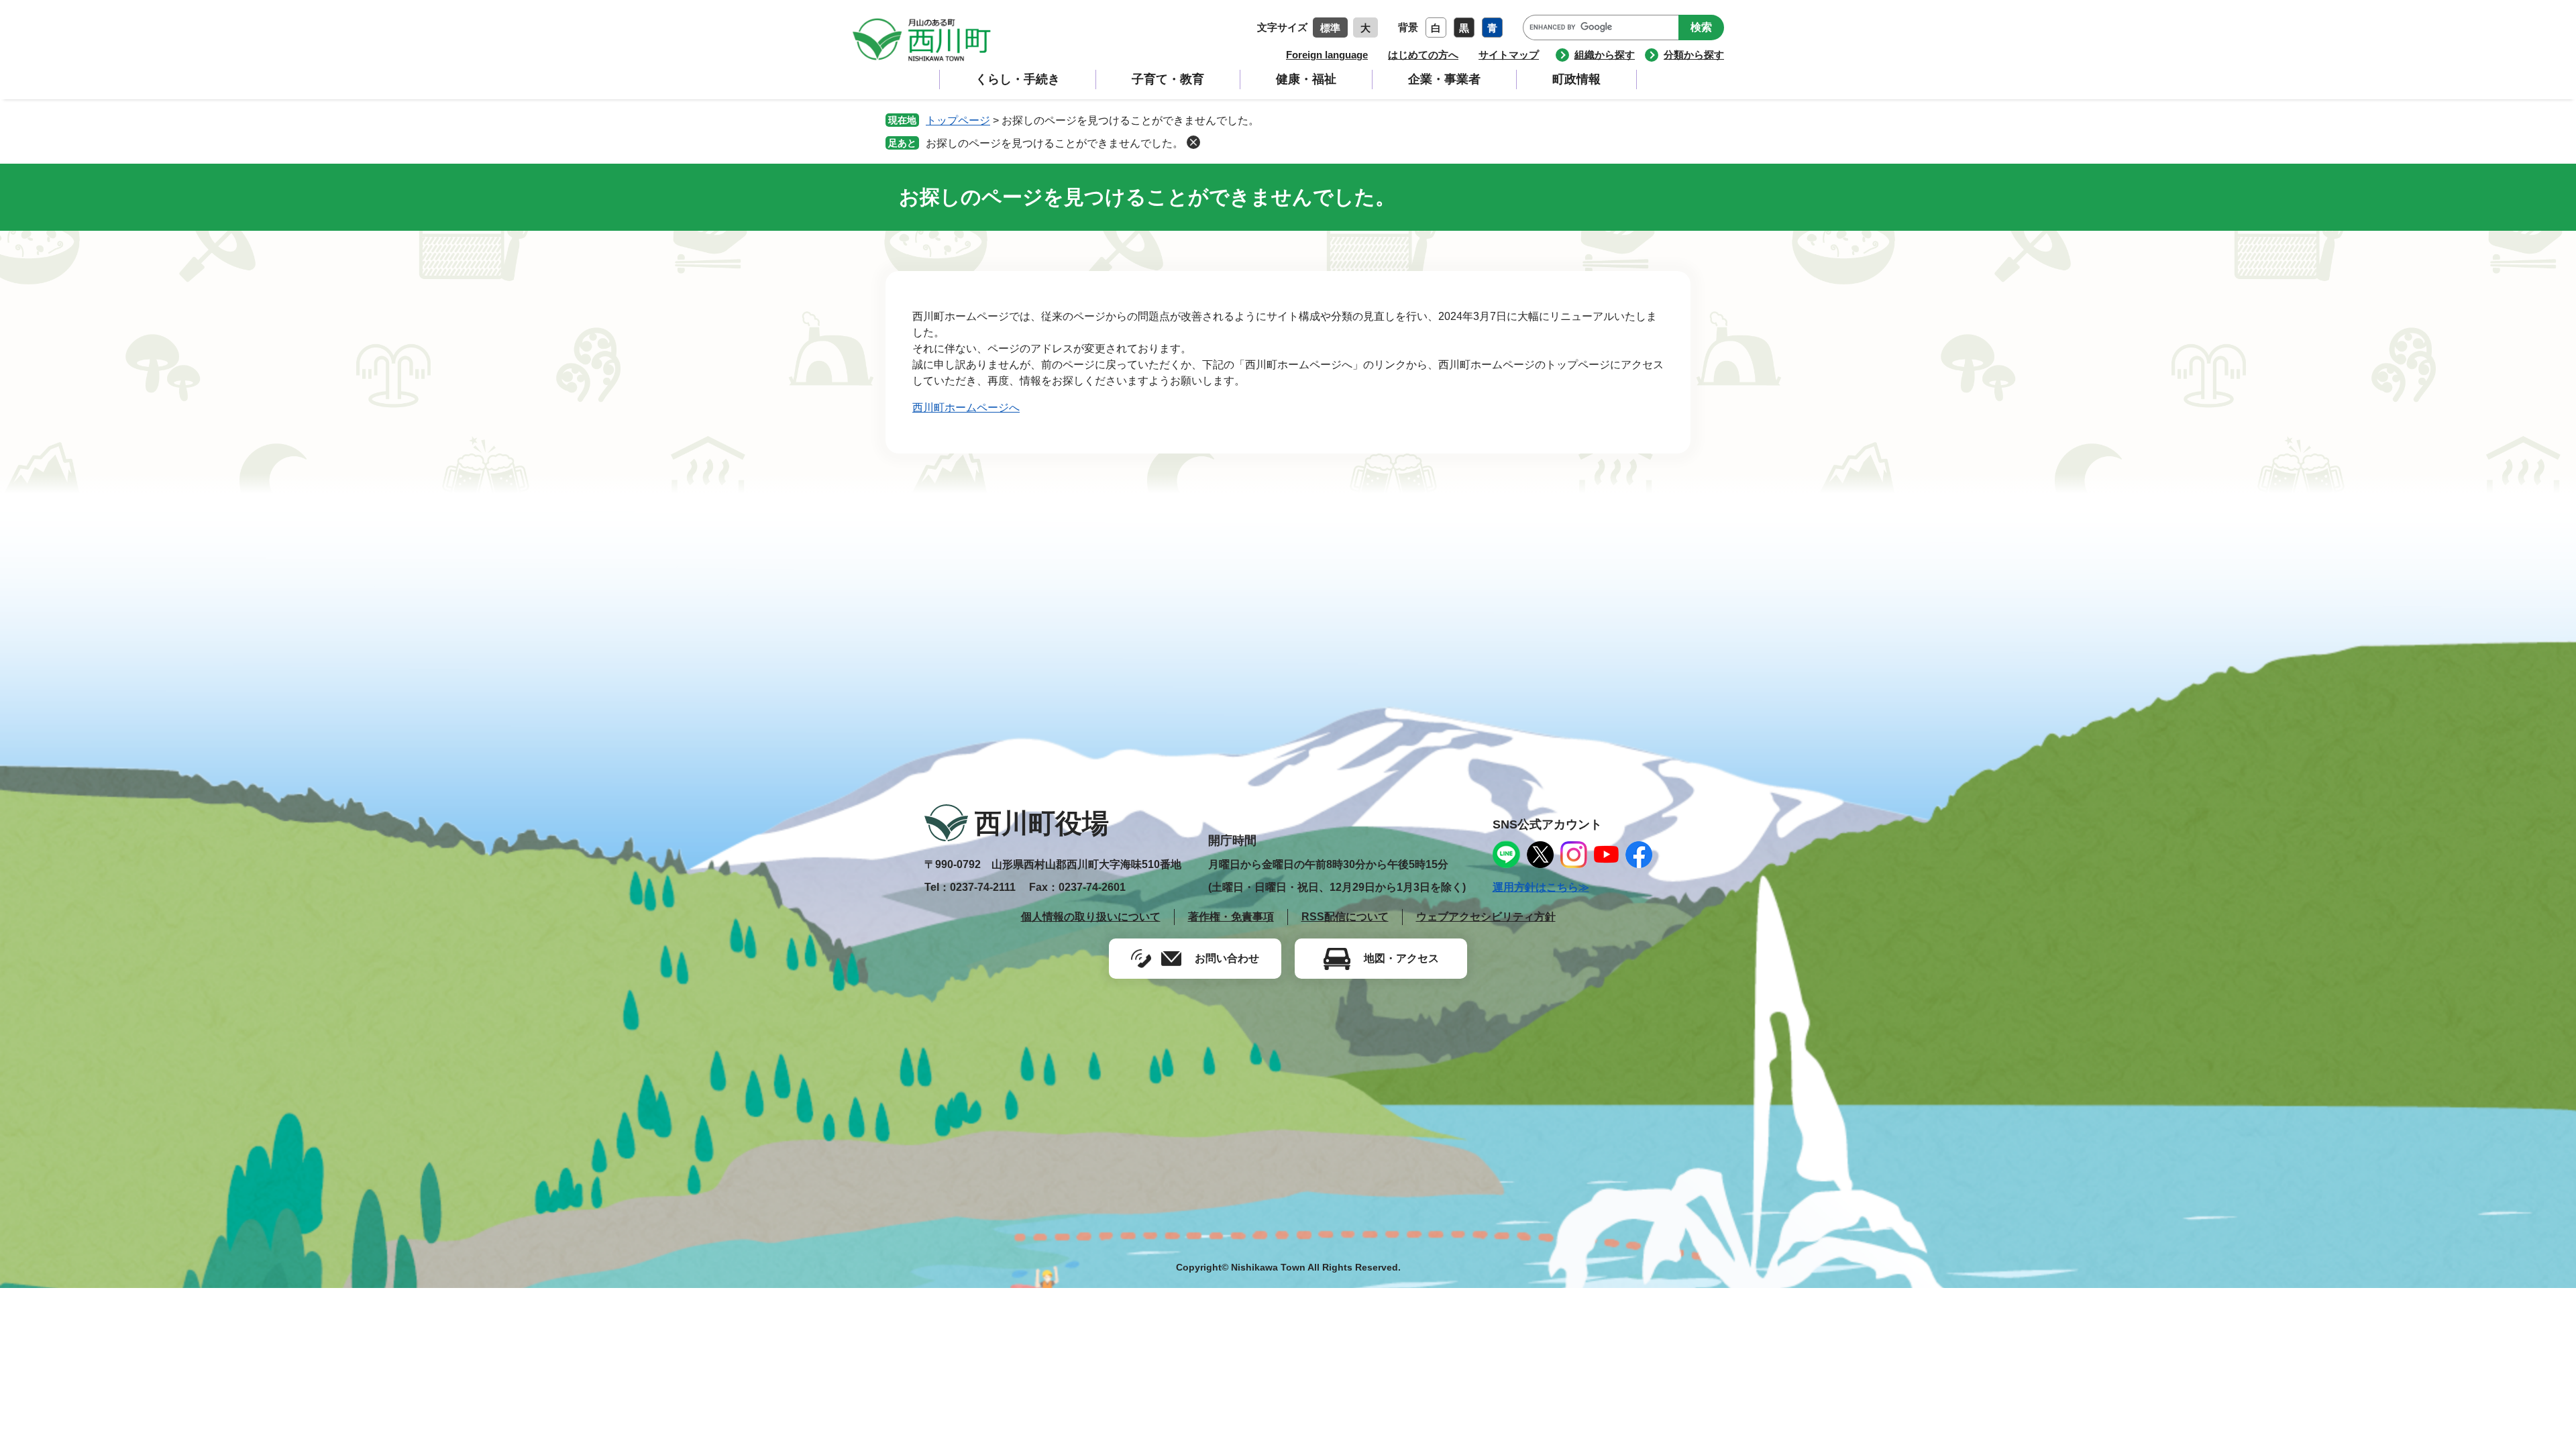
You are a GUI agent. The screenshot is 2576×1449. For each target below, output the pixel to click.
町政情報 (1576, 79)
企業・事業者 (1444, 79)
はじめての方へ (1423, 55)
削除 (1193, 142)
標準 (1330, 28)
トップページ (958, 120)
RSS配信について (1345, 917)
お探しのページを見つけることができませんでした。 (1055, 143)
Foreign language (1327, 55)
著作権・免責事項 (1231, 917)
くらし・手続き (1018, 79)
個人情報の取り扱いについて (1091, 917)
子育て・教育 (1168, 79)
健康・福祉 (1306, 79)
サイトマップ (1509, 55)
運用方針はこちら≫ (1541, 887)
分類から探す (1694, 55)
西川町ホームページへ (966, 408)
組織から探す (1605, 55)
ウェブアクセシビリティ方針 (1486, 917)
